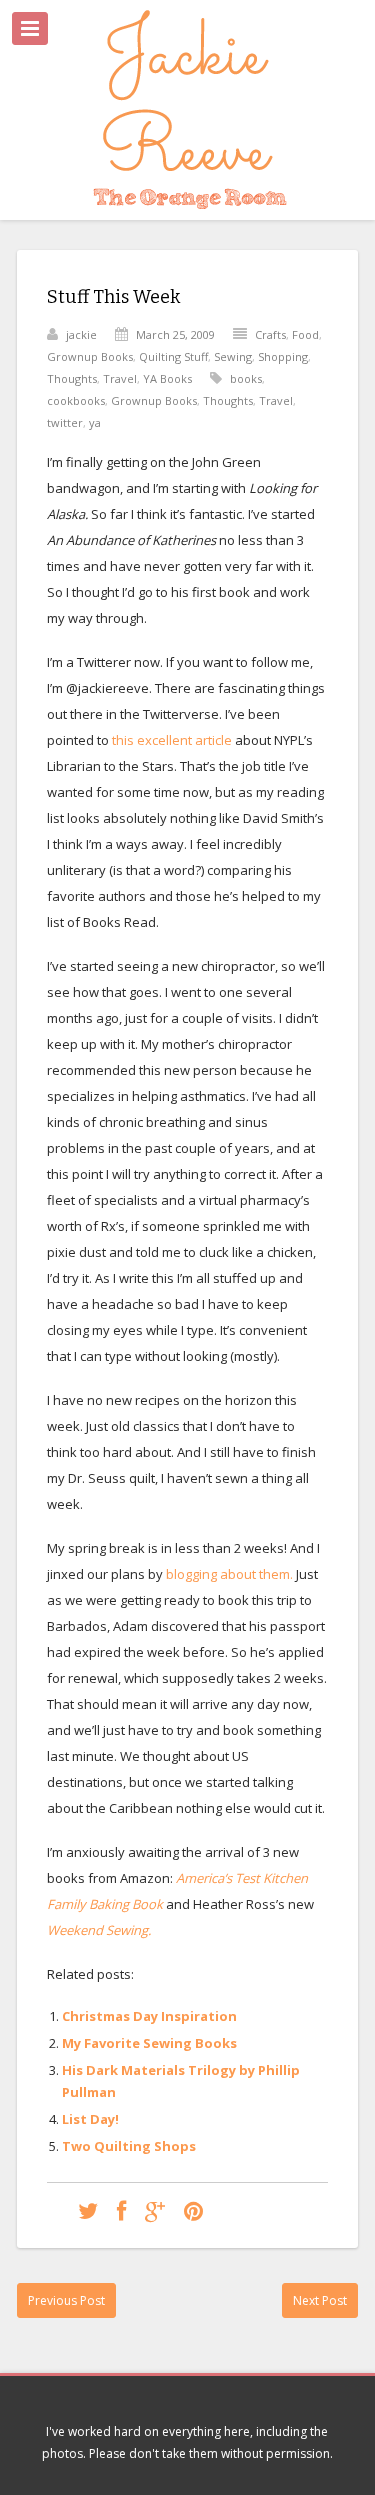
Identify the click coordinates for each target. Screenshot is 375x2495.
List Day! (90, 2119)
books (246, 378)
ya (95, 422)
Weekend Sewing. (99, 1930)
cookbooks (76, 400)
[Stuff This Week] (88, 2210)
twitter (65, 422)
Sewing (233, 356)
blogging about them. (231, 1574)
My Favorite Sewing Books (149, 2043)
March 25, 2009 (175, 334)
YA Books (167, 378)
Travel (120, 378)
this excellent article (173, 740)
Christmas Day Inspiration (149, 2016)
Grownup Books (90, 356)
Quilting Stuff (173, 356)
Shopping (283, 356)
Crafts (270, 334)
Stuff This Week (113, 297)
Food (305, 334)
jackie (81, 334)
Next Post (320, 2300)
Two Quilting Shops (129, 2146)
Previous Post (66, 2300)
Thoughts (72, 378)
